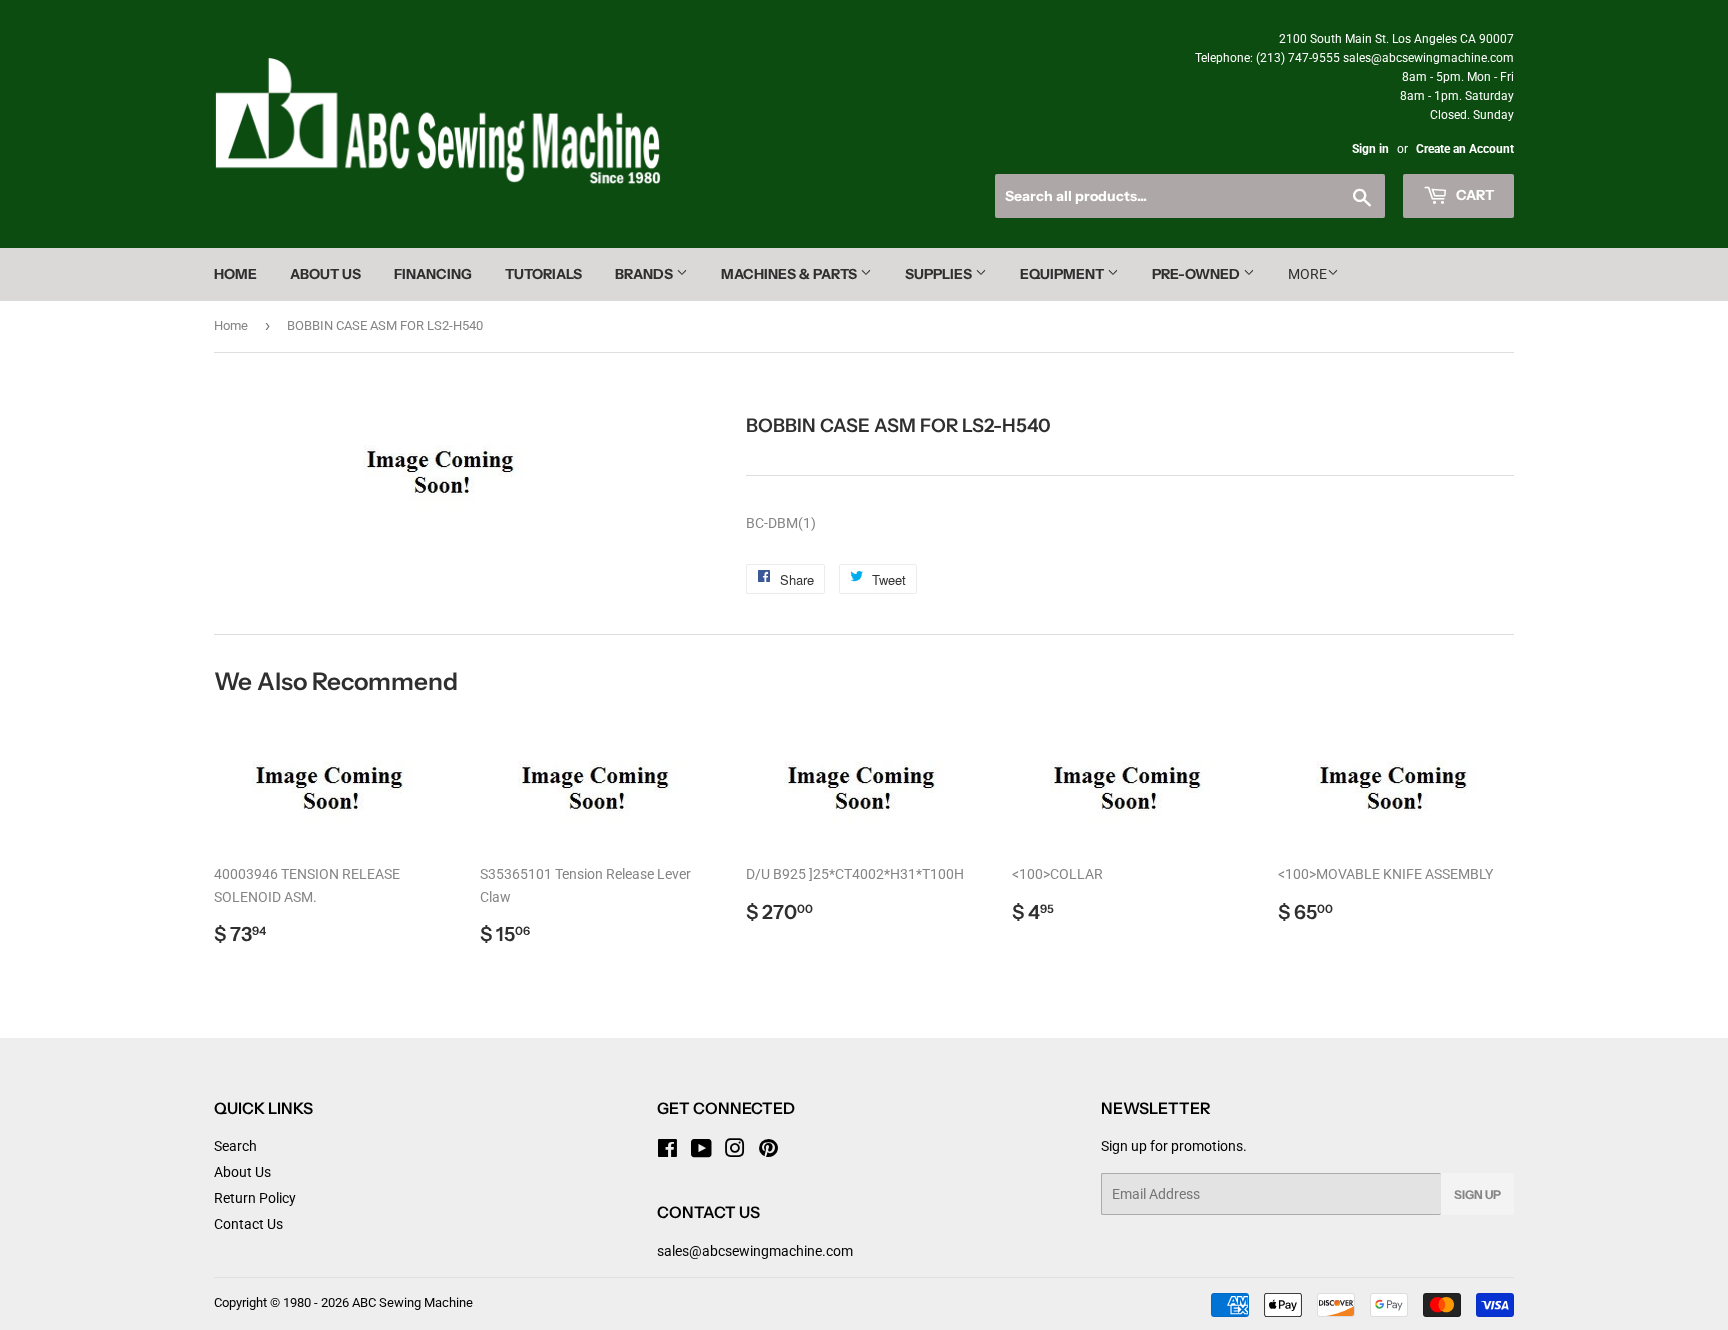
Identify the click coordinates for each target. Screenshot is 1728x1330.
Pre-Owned (1197, 274)
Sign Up (1477, 1194)
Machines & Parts (790, 274)
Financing (433, 274)
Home (235, 274)
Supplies (940, 274)
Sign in (1370, 149)
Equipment (1063, 274)
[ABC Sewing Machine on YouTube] (701, 1151)
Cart (1473, 195)
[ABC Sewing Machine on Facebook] (667, 1151)
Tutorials (543, 274)
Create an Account (1465, 149)
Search (235, 1146)
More (1307, 274)
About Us (325, 274)
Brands (645, 274)
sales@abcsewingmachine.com (755, 1251)
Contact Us (248, 1224)
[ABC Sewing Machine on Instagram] (735, 1151)
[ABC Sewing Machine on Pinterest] (768, 1151)
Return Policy (255, 1198)
